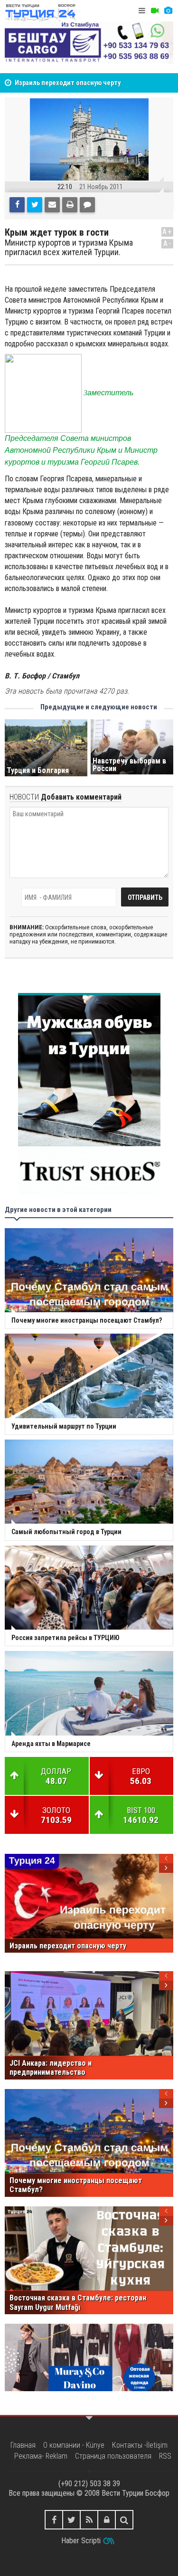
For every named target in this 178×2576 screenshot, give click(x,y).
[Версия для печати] (70, 205)
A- (168, 243)
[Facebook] (17, 205)
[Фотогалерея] (168, 11)
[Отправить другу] (52, 205)
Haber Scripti (81, 2541)
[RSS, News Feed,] (89, 2520)
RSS (165, 2456)
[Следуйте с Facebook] (54, 2520)
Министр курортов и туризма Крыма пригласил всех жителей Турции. (69, 248)
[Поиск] (124, 2520)
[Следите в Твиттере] (71, 2520)
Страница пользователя (113, 2456)
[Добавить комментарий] (87, 205)
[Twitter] (35, 205)
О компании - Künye (74, 2445)
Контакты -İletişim (140, 2445)
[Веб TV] (155, 11)
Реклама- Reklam (41, 2456)
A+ (167, 232)
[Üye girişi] (107, 2520)
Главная (23, 2445)
